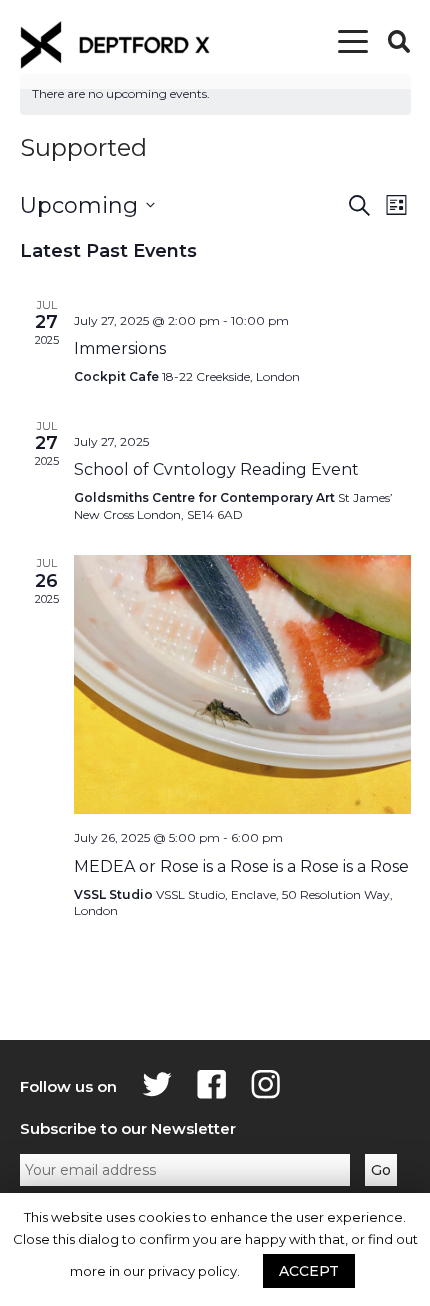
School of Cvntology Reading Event (216, 469)
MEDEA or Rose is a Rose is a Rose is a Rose (241, 866)
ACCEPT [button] (309, 1271)
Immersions (120, 348)
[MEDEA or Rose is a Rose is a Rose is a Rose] (242, 684)
